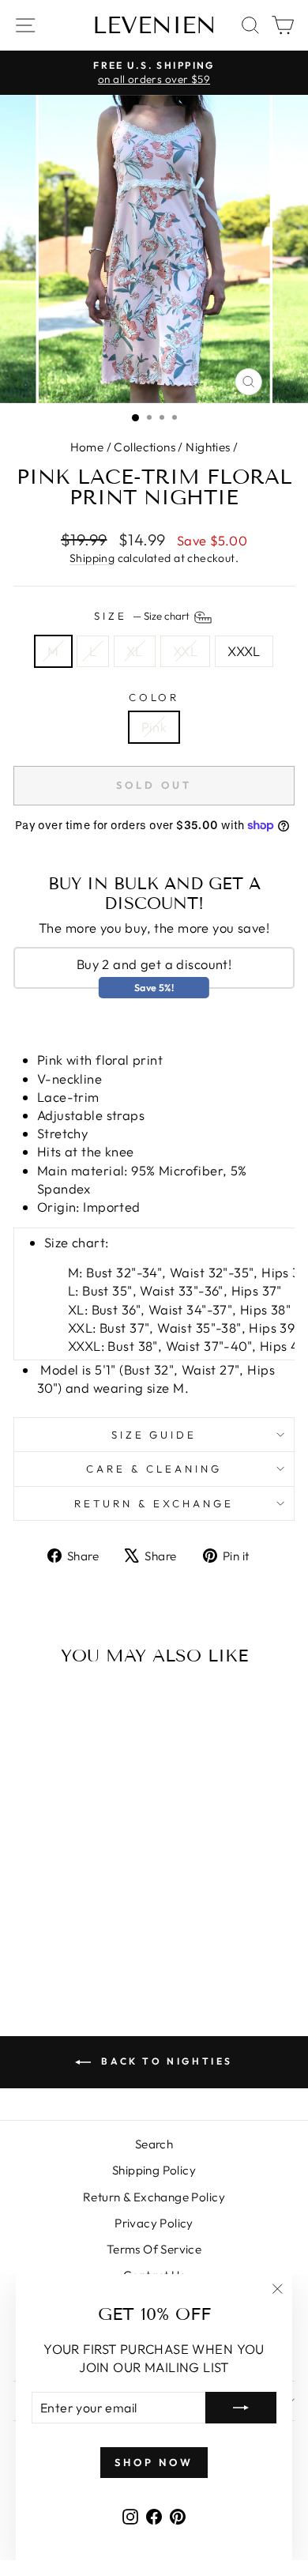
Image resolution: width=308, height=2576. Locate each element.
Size (143, 617)
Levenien (154, 25)
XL (135, 651)
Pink (154, 727)
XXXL (244, 651)
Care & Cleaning (154, 1469)
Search (154, 2144)
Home (87, 447)
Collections (145, 447)
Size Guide (154, 1435)
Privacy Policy (154, 2223)
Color (154, 697)
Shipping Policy (154, 2170)
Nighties (208, 447)
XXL (185, 651)
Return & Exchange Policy (154, 2197)
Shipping (92, 558)
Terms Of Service (154, 2249)
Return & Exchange (154, 1503)
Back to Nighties (165, 2061)
